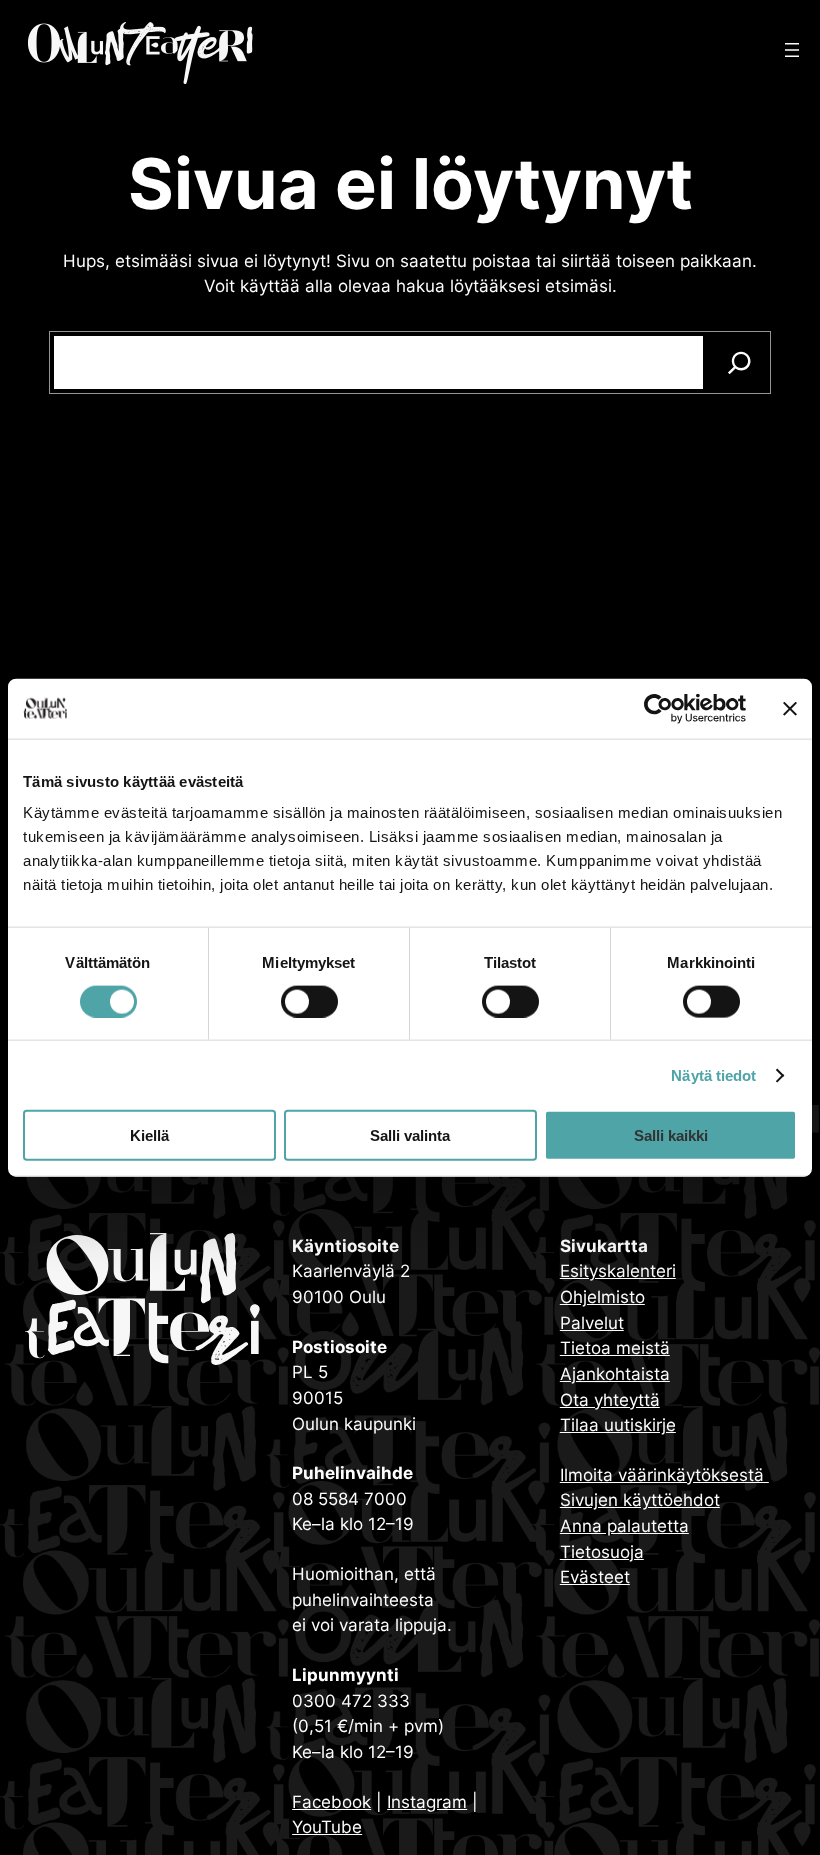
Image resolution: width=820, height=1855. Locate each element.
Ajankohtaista (615, 1373)
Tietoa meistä (615, 1347)
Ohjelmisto (602, 1296)
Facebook (331, 1801)
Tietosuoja (602, 1551)
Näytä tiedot (713, 1074)
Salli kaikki (671, 1135)
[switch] (309, 1001)
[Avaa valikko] (792, 50)
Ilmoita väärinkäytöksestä (664, 1474)
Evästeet (595, 1576)
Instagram (427, 1801)
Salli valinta (410, 1135)
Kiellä (149, 1135)
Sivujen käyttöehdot (640, 1499)
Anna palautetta (624, 1525)
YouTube (327, 1826)
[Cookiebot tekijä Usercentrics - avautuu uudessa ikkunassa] (658, 708)
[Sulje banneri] (790, 708)
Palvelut (592, 1322)
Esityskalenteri (618, 1270)
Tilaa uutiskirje (618, 1424)
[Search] (739, 362)
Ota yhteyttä (610, 1399)
